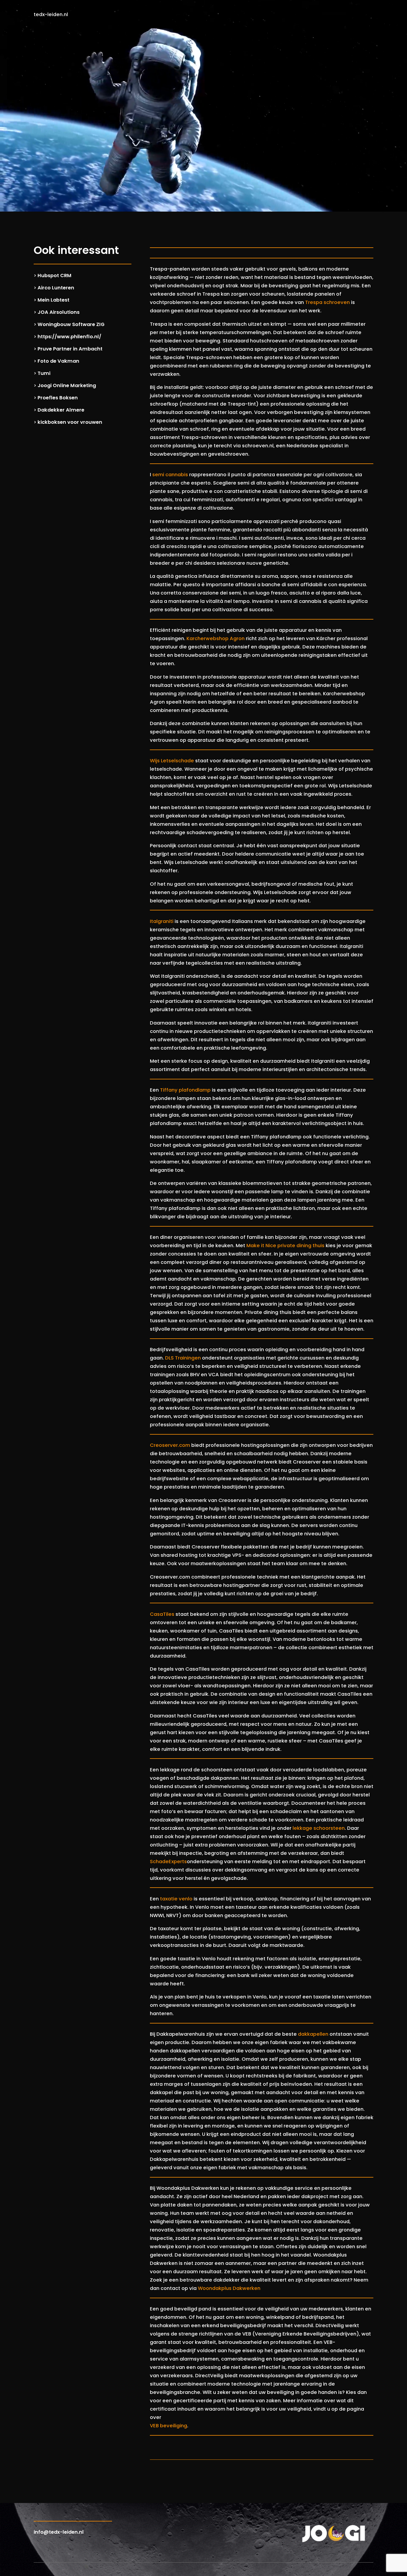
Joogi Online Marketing (67, 385)
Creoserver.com (170, 1445)
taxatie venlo (176, 1899)
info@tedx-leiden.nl (59, 2532)
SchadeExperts (168, 1862)
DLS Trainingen (183, 1358)
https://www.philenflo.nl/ (69, 337)
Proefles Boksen (58, 398)
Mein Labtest (53, 300)
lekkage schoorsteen (319, 1828)
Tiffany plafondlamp (185, 1090)
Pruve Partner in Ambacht (70, 349)
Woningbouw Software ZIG (71, 324)
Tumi (44, 373)
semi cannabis (170, 475)
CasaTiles (162, 1614)
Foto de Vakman (58, 361)
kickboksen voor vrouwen (70, 422)
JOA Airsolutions (59, 312)
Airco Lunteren (56, 288)
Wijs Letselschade (172, 761)
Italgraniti (162, 921)
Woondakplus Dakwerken (229, 2288)
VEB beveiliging (168, 2426)
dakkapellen (313, 2034)
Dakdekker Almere (61, 410)
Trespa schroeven (327, 302)
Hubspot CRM (55, 276)
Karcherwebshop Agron (216, 638)
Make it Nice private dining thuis (285, 1246)
